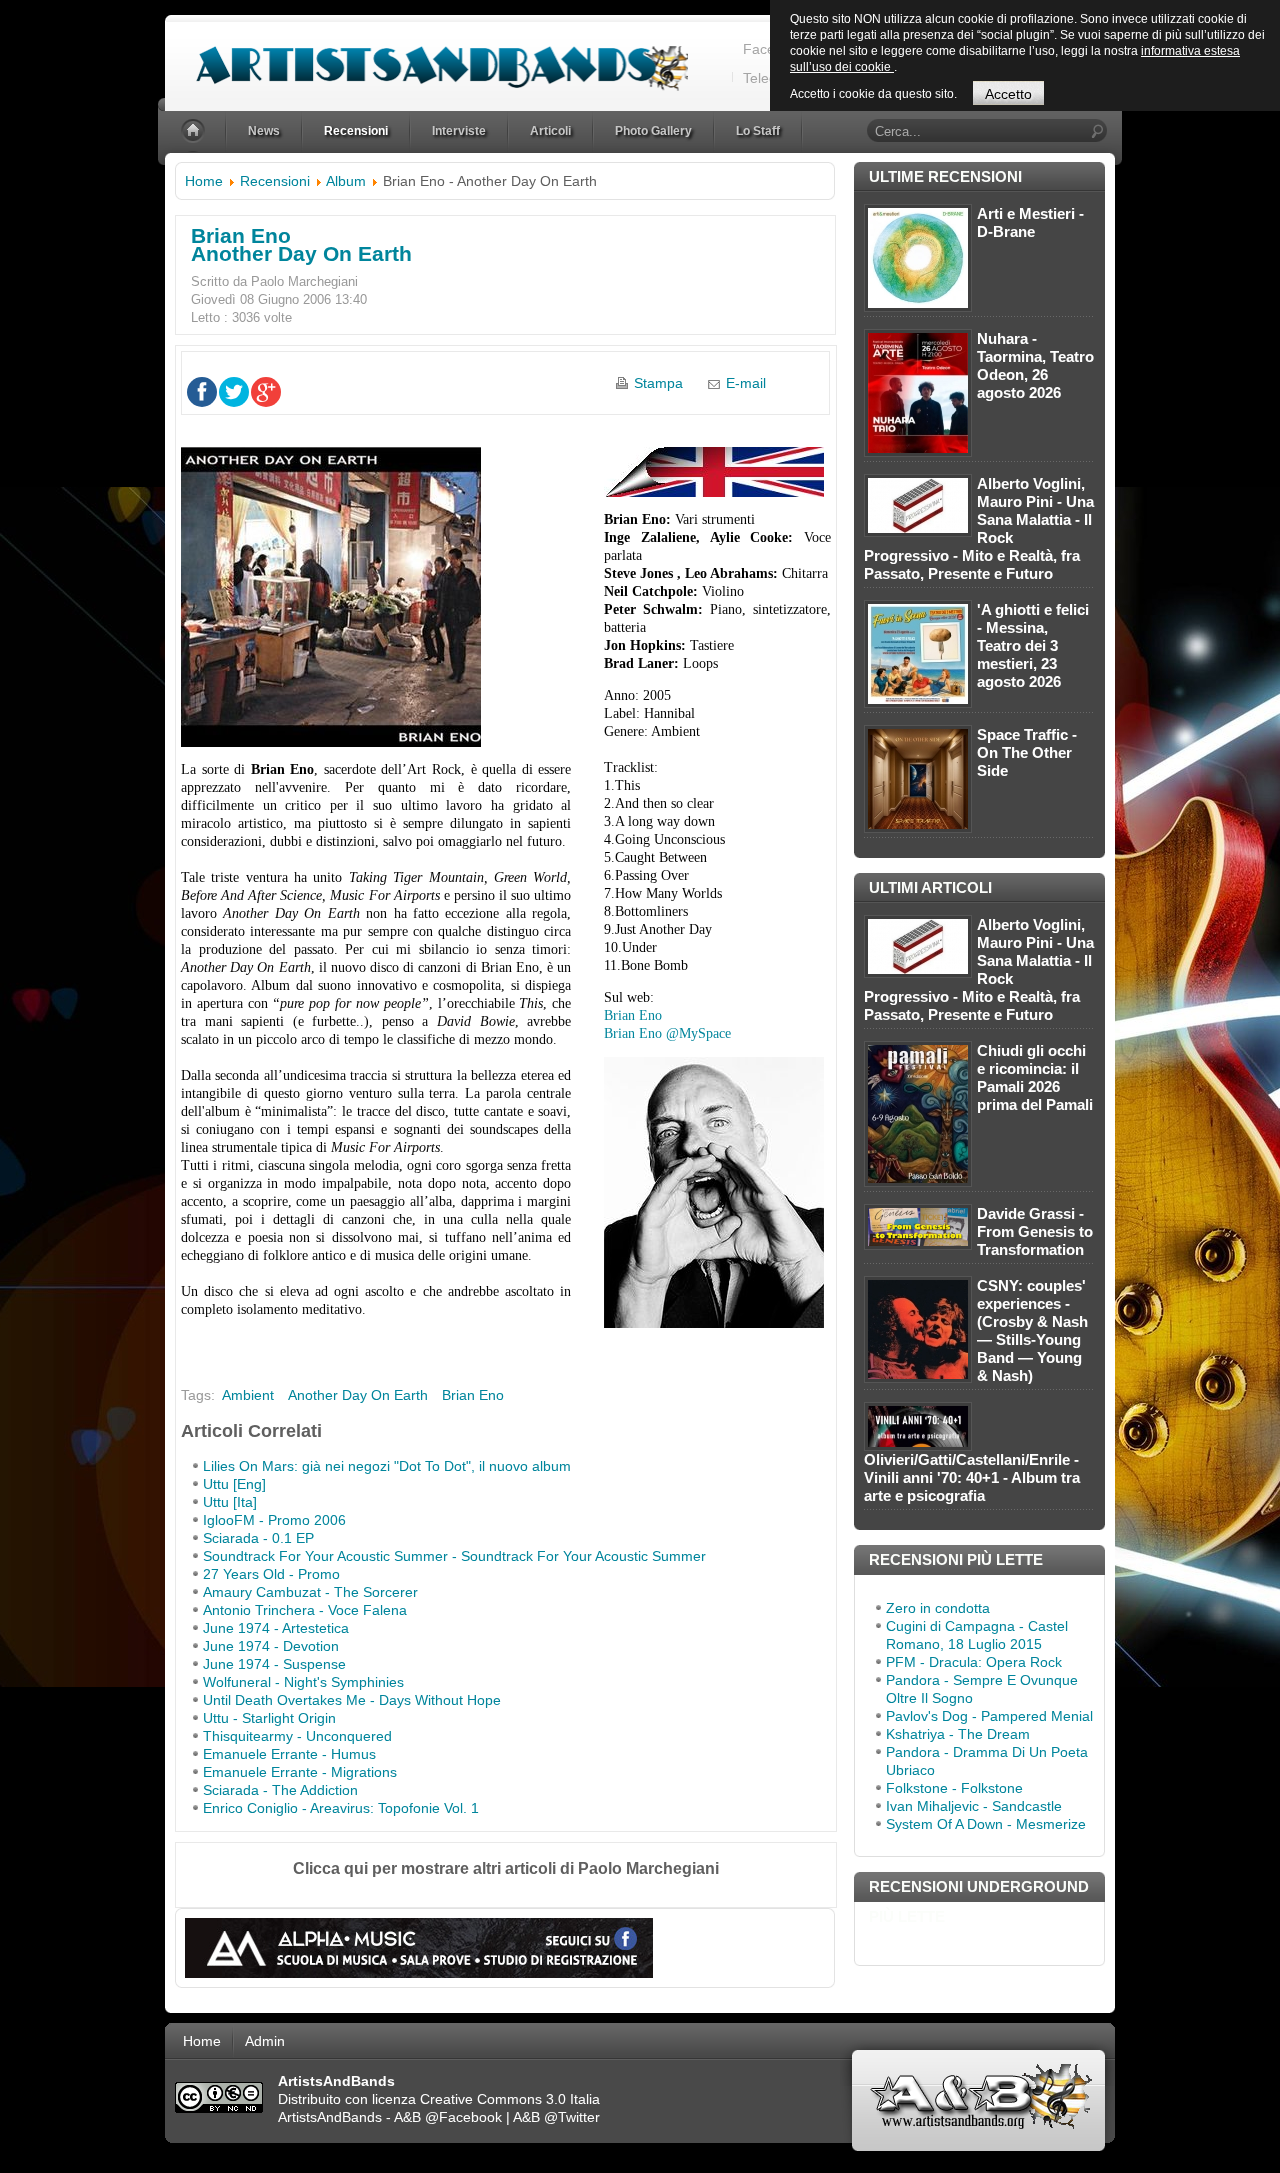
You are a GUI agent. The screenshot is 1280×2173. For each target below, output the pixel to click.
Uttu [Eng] (234, 1484)
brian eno (473, 1395)
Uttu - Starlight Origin (269, 1718)
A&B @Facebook (448, 2117)
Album (346, 181)
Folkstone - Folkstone (954, 1788)
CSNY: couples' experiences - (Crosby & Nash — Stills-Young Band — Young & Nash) (1032, 1330)
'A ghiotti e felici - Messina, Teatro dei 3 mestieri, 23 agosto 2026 (1033, 645)
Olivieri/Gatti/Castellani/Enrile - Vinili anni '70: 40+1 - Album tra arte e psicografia (972, 1477)
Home (204, 181)
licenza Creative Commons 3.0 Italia (486, 2099)
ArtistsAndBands (330, 2117)
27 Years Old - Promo (271, 1574)
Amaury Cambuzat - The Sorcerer (310, 1592)
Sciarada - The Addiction (280, 1790)
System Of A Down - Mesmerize (986, 1824)
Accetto (1008, 94)
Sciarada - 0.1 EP (258, 1538)
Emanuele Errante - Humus (289, 1754)
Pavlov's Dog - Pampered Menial (989, 1716)
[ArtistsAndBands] (426, 56)
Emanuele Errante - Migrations (300, 1772)
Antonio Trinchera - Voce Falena (305, 1610)
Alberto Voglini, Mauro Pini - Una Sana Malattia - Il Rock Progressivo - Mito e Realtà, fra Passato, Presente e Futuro (979, 528)
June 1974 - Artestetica (276, 1628)
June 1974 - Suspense (274, 1664)
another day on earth (358, 1395)
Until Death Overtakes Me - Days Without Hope (352, 1700)
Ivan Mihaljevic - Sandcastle (974, 1806)
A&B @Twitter (556, 2117)
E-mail (746, 383)
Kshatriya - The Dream (958, 1734)
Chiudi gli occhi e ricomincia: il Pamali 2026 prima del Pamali (1035, 1077)
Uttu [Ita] (230, 1502)
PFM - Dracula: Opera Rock (974, 1662)
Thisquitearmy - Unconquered (297, 1736)
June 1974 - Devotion (271, 1646)
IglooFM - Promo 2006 (274, 1520)
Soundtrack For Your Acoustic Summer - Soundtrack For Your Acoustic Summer (454, 1556)
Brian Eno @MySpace (667, 1033)
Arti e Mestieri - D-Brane (1030, 222)
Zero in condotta (938, 1608)
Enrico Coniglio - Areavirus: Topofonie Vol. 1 (341, 1808)
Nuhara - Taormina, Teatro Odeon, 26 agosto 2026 (1035, 365)
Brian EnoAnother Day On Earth (301, 244)
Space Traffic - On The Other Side (1027, 752)
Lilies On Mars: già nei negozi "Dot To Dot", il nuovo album (387, 1466)
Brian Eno (633, 1015)
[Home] (195, 131)
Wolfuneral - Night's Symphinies (303, 1682)
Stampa (658, 383)
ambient (248, 1395)
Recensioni (275, 181)
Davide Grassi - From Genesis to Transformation (1035, 1231)
